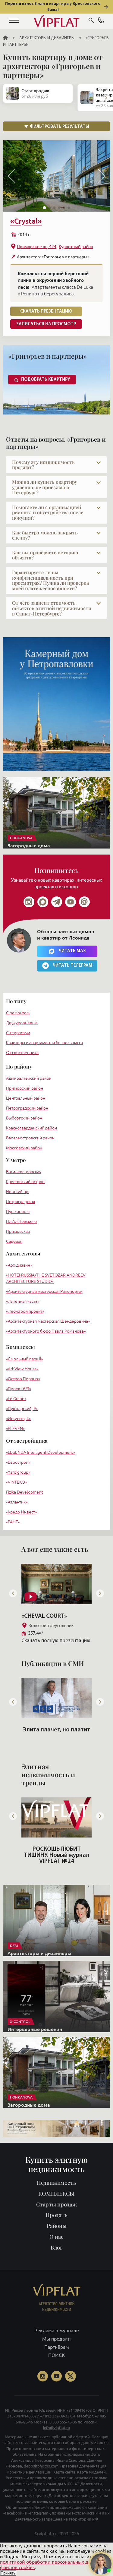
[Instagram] (29, 902)
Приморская (18, 1231)
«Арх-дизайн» (19, 1265)
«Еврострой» (18, 1462)
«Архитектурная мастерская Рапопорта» (44, 1291)
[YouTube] (57, 2376)
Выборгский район (24, 1118)
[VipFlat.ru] (56, 21)
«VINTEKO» (16, 1482)
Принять (8, 2573)
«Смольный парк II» (24, 1359)
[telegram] (57, 902)
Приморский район (25, 1088)
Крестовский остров (25, 1182)
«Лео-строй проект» (25, 1311)
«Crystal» (26, 221)
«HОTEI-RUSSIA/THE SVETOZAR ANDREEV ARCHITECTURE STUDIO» (46, 1278)
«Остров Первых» (23, 1379)
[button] (14, 21)
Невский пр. (18, 1192)
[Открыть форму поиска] (91, 21)
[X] (71, 2376)
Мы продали (56, 2339)
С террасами (18, 1033)
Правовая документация (83, 2466)
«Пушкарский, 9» (22, 1409)
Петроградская (20, 1201)
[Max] (43, 902)
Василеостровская (24, 1172)
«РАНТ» (13, 1522)
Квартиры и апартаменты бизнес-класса (44, 1043)
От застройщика (27, 1441)
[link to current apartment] (56, 176)
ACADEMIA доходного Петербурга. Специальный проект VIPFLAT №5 (56, 1858)
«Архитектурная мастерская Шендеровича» (48, 1321)
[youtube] (71, 902)
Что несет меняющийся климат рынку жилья (57, 1733)
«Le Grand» (16, 1399)
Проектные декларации (29, 2472)
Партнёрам (57, 2347)
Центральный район (26, 1098)
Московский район (24, 1148)
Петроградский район (27, 1108)
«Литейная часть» (23, 1301)
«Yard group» (18, 1472)
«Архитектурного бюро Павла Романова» (46, 1331)
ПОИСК (56, 2355)
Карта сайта (64, 2472)
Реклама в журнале (57, 2330)
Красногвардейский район (31, 1128)
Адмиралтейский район (29, 1078)
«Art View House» (22, 1369)
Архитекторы (23, 1253)
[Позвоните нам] (101, 21)
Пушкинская (18, 1211)
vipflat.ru (48, 2534)
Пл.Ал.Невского (21, 1221)
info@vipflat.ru (56, 2428)
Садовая (14, 1241)
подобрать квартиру (46, 380)
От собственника (22, 1053)
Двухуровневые (22, 1023)
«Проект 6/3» (19, 1389)
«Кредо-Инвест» (21, 1512)
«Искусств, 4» (18, 1419)
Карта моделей (91, 2472)
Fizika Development (24, 1492)
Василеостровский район (30, 1138)
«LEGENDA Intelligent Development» (41, 1452)
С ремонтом (18, 1013)
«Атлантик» (17, 1502)
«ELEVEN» (15, 1428)
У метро (16, 1160)
